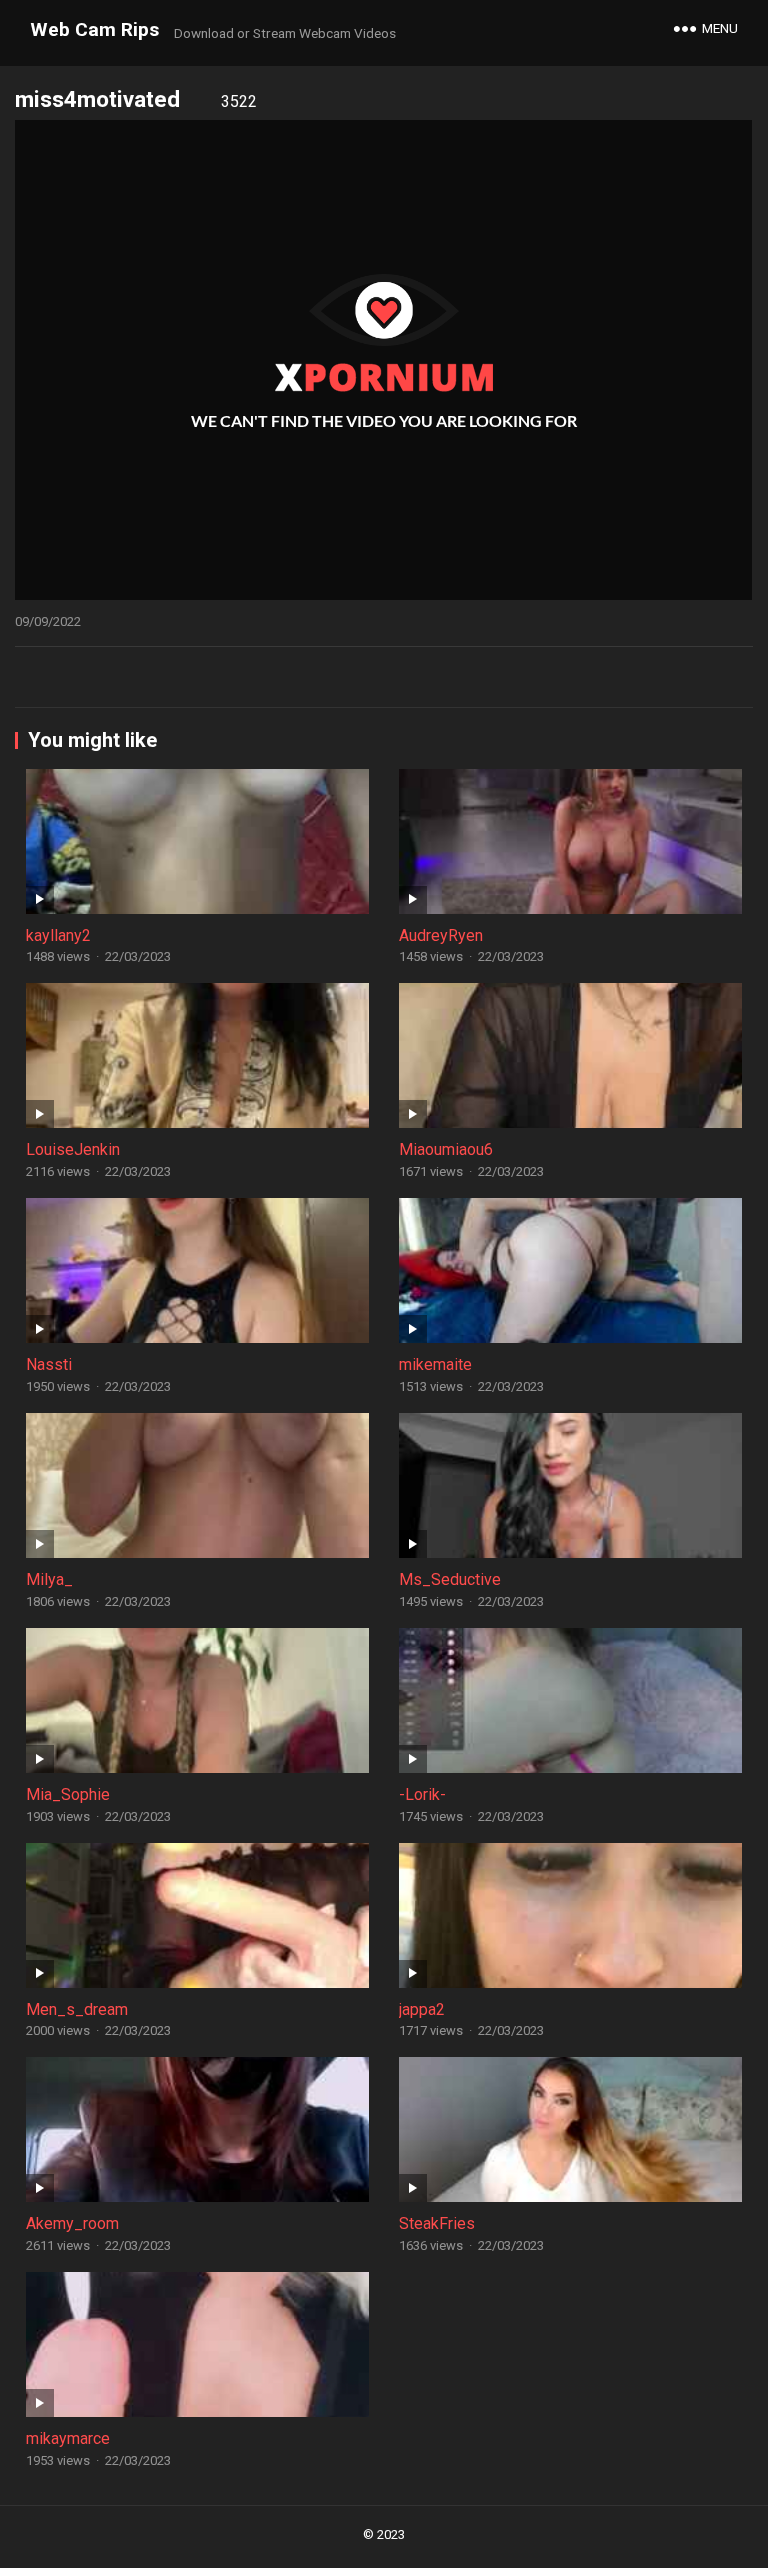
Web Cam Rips (94, 29)
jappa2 (422, 2009)
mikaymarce (68, 2438)
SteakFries (437, 2223)
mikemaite (435, 1364)
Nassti (49, 1364)
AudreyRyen (441, 935)
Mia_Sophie (68, 1794)
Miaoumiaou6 (446, 1149)
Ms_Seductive (450, 1579)
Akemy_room (72, 2223)
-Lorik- (422, 1794)
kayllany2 (58, 935)
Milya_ (49, 1579)
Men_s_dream (77, 2009)
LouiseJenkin (73, 1149)
